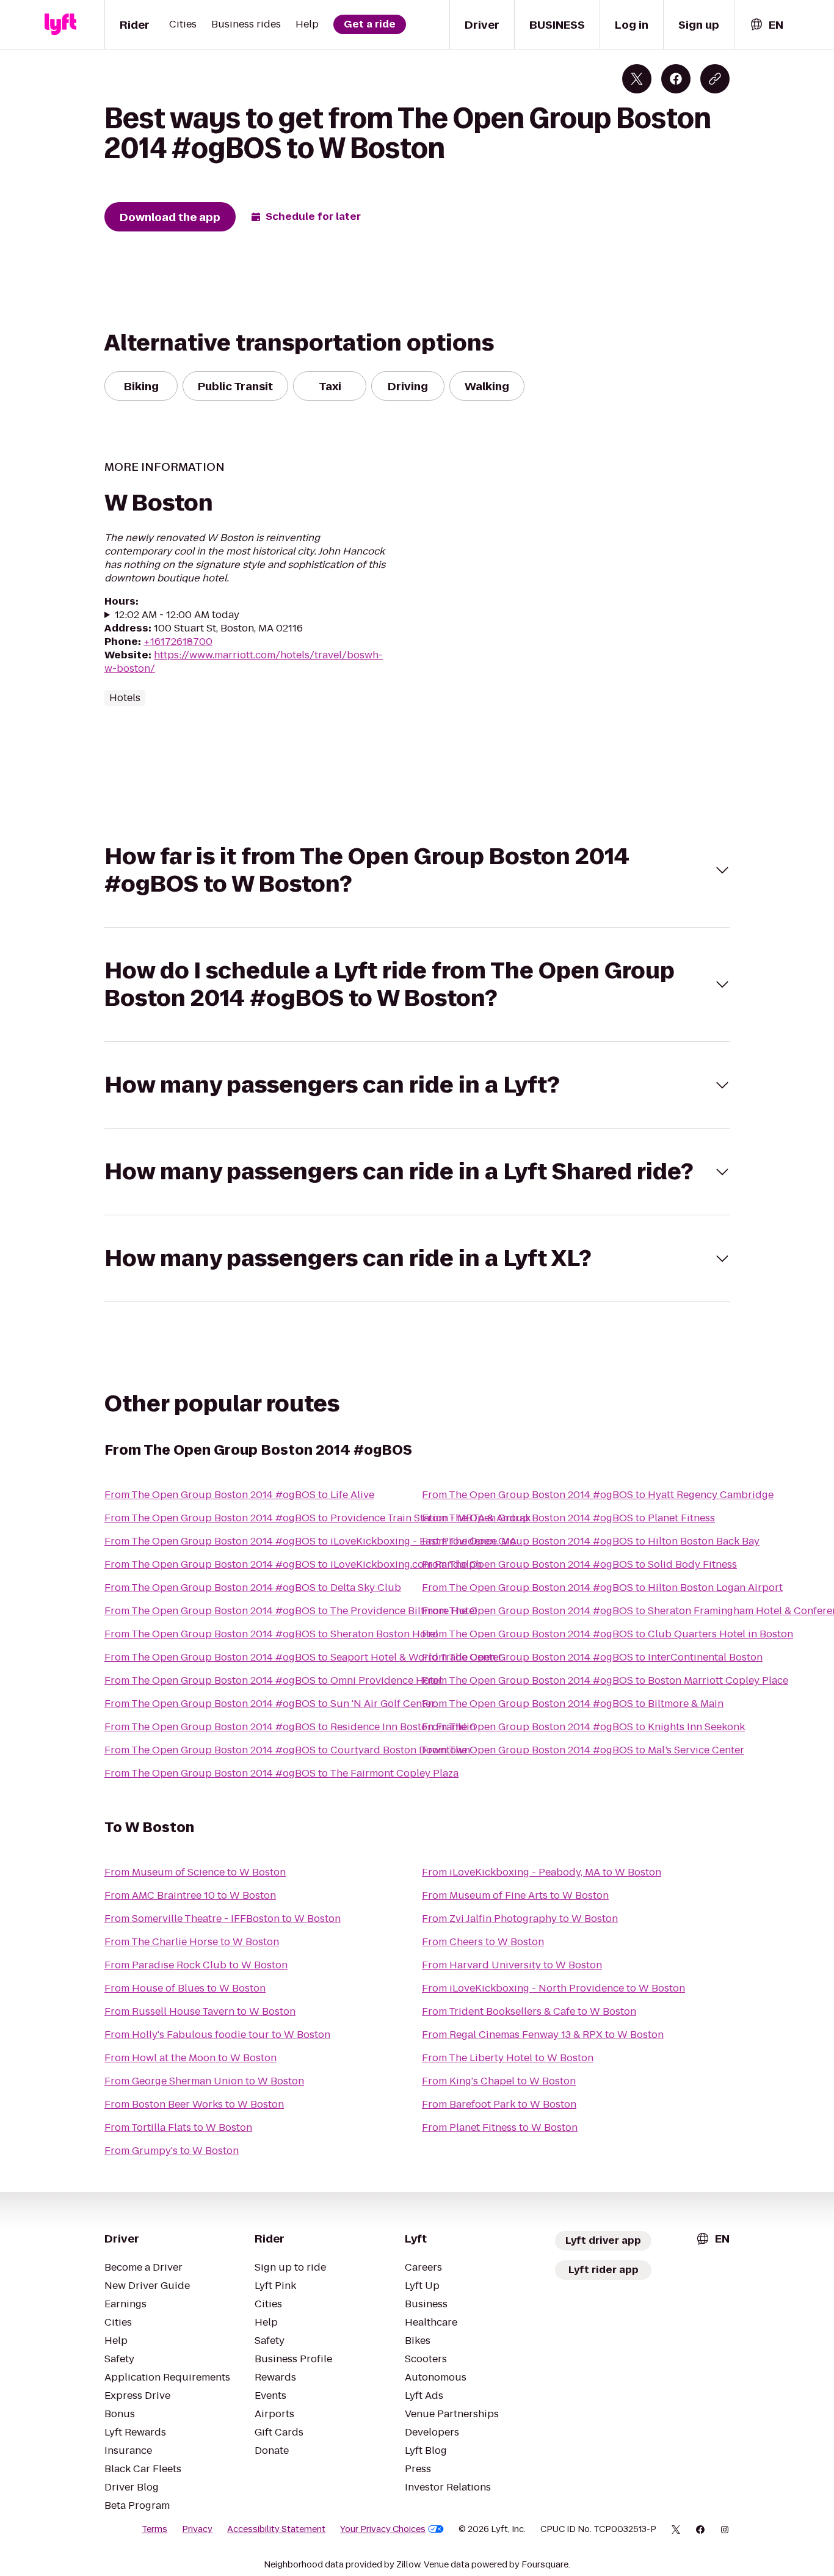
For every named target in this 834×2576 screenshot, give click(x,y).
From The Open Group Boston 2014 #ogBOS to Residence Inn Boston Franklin (290, 1727)
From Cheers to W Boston (483, 1942)
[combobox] (766, 25)
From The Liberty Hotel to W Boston (508, 2058)
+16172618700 (178, 642)
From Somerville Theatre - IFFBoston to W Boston (223, 1919)
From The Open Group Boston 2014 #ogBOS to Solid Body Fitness (579, 1564)
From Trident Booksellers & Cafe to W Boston (529, 2011)
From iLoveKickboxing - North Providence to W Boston (553, 1988)
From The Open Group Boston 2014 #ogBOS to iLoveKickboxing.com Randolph (293, 1564)
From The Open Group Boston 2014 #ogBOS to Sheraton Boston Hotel (271, 1634)
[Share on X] (637, 79)
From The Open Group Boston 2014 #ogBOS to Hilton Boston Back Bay (591, 1541)
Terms (154, 2529)
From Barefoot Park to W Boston (499, 2104)
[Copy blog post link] (715, 79)
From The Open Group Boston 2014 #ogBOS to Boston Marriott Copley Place (605, 1680)
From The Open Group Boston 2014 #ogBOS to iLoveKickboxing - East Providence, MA (310, 1541)
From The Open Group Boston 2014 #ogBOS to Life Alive (239, 1495)
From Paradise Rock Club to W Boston (196, 1965)
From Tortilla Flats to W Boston (178, 2127)
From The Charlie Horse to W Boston (192, 1942)
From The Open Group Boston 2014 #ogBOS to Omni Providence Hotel (273, 1680)
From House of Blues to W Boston (185, 1988)
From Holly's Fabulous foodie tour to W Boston (217, 2035)
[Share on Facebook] (676, 79)
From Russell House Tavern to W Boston (200, 2011)
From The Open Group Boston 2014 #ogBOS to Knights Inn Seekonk (583, 1727)
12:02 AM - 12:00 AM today (177, 615)
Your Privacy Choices (383, 2529)
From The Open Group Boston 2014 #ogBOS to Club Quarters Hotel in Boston (607, 1634)
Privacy (197, 2529)
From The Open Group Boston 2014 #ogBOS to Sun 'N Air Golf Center (270, 1704)
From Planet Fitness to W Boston (500, 2127)
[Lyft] (60, 24)
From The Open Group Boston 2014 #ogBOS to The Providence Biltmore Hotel (291, 1611)
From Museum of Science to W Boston (195, 1872)
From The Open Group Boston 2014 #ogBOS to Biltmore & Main (573, 1704)
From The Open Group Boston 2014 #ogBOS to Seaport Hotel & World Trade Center (303, 1657)
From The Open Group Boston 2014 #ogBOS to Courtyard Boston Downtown (287, 1750)
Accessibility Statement (276, 2529)
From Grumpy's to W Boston (172, 2151)
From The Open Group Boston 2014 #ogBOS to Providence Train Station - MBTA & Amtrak (317, 1518)
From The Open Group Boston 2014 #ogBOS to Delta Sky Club (253, 1588)
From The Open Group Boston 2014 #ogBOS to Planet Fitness (568, 1518)
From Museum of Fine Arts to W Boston (515, 1895)
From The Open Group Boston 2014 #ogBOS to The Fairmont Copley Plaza (281, 1773)
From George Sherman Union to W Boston (204, 2081)
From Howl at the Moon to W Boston (190, 2058)
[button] (417, 870)
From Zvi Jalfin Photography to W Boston (520, 1919)
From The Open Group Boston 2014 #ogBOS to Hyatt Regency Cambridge (598, 1495)
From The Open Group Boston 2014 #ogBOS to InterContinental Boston (592, 1657)
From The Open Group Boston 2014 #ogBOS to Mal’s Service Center (583, 1750)
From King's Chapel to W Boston (499, 2081)
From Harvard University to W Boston (512, 1965)
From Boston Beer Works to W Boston (194, 2104)
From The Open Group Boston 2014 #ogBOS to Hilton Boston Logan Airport (602, 1588)
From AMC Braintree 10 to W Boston (190, 1895)
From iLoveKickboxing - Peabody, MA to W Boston (542, 1872)
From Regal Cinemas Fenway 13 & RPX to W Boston (543, 2035)
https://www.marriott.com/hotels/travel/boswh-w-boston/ (244, 662)
